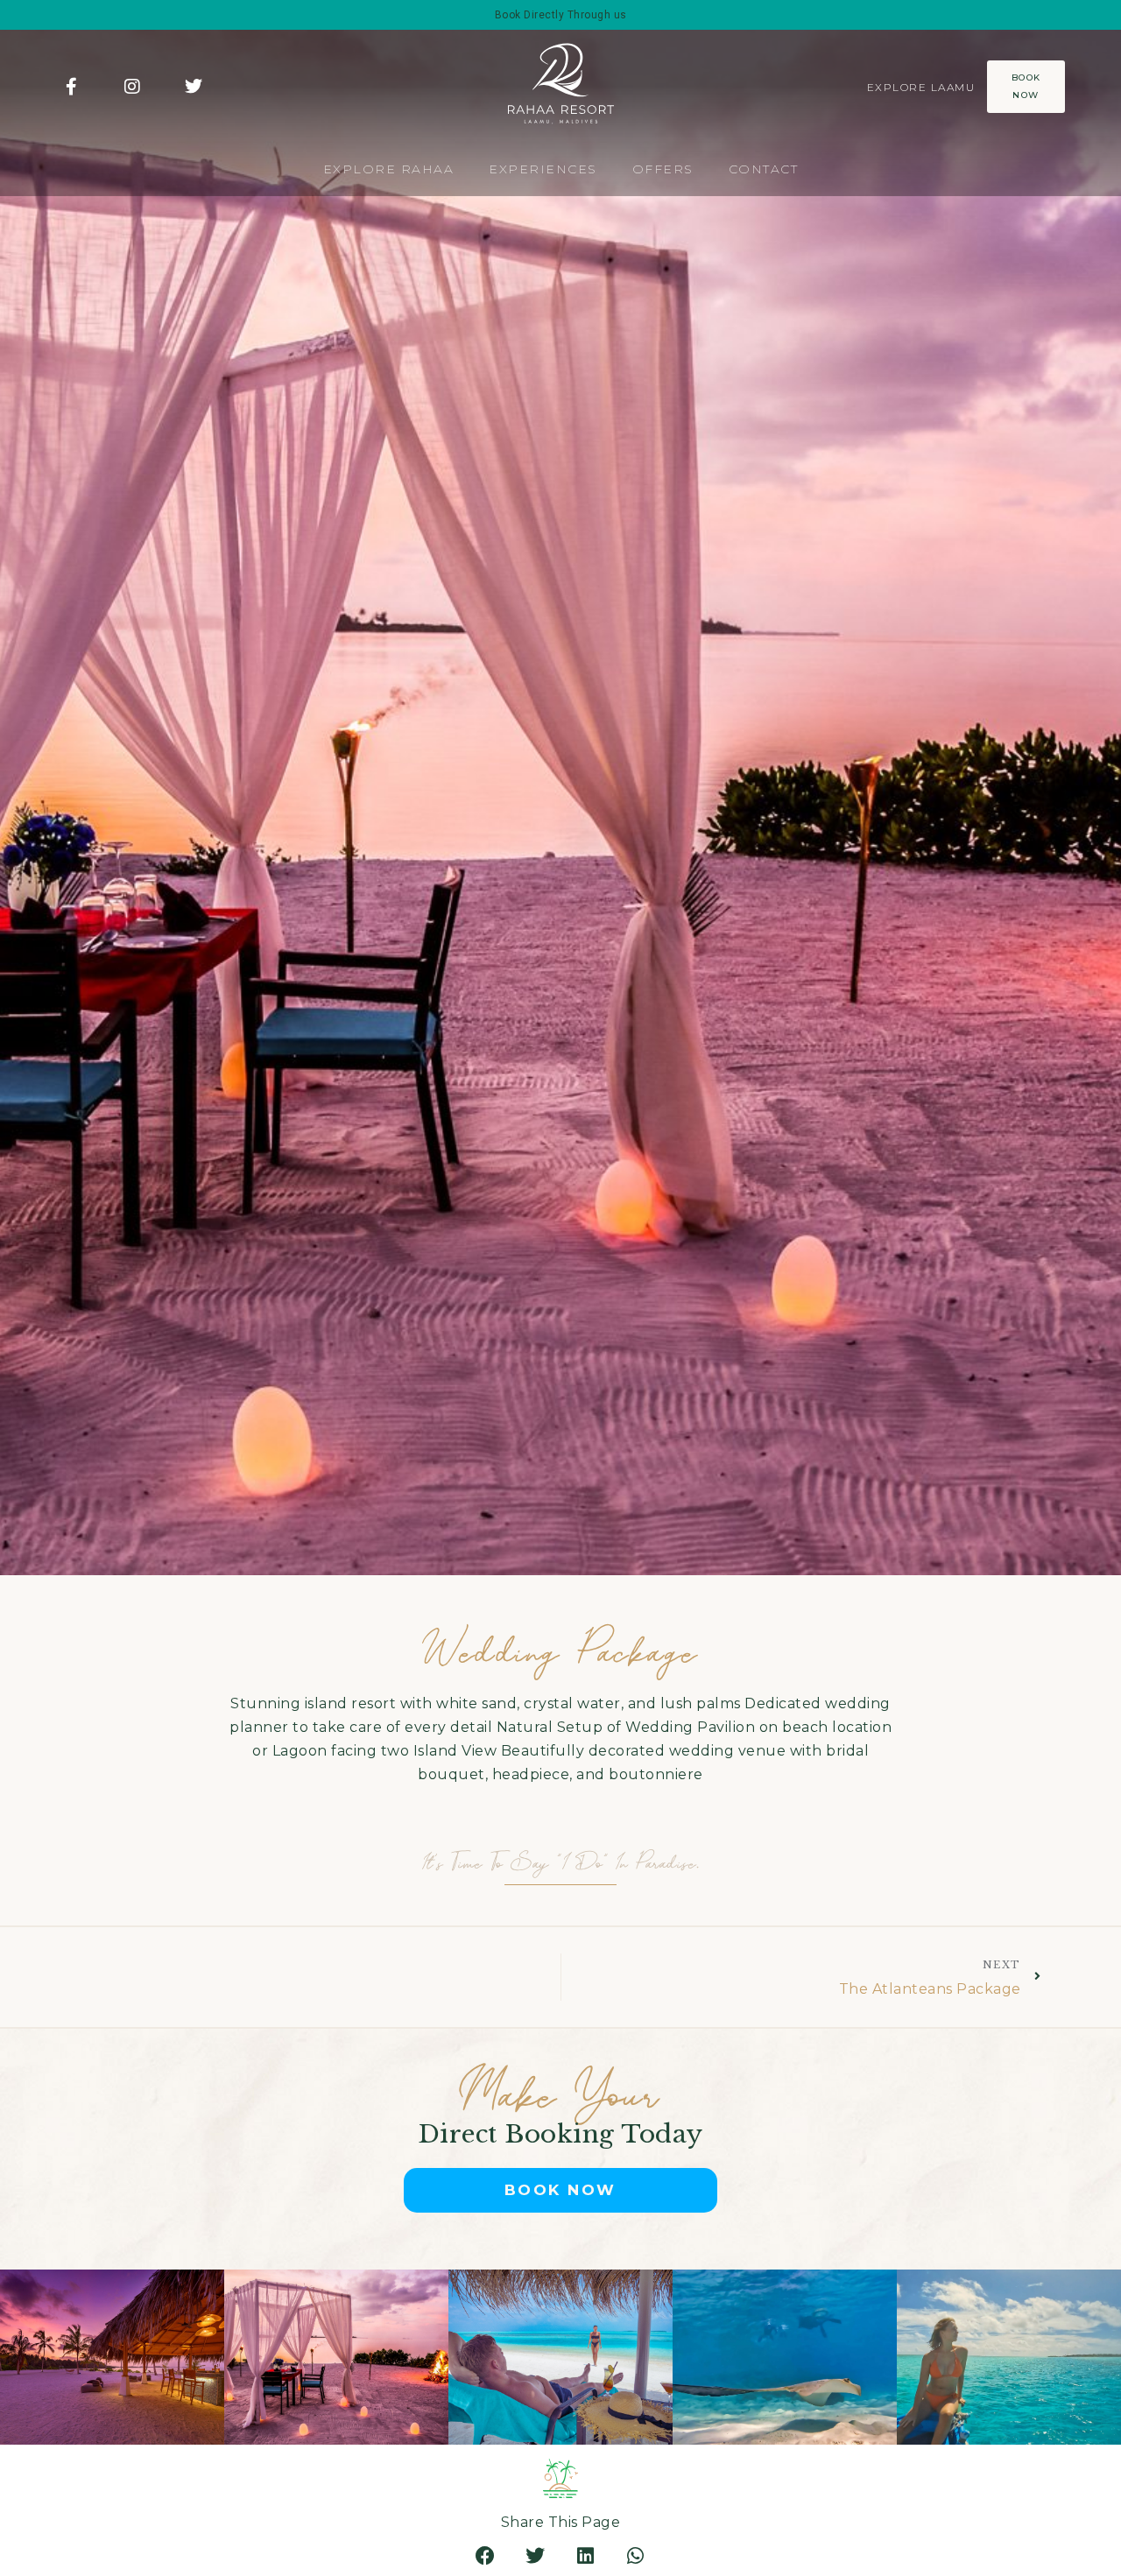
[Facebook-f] (72, 87)
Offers (663, 169)
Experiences (543, 169)
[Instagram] (133, 87)
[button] (486, 2556)
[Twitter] (194, 87)
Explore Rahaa (389, 169)
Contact (764, 169)
